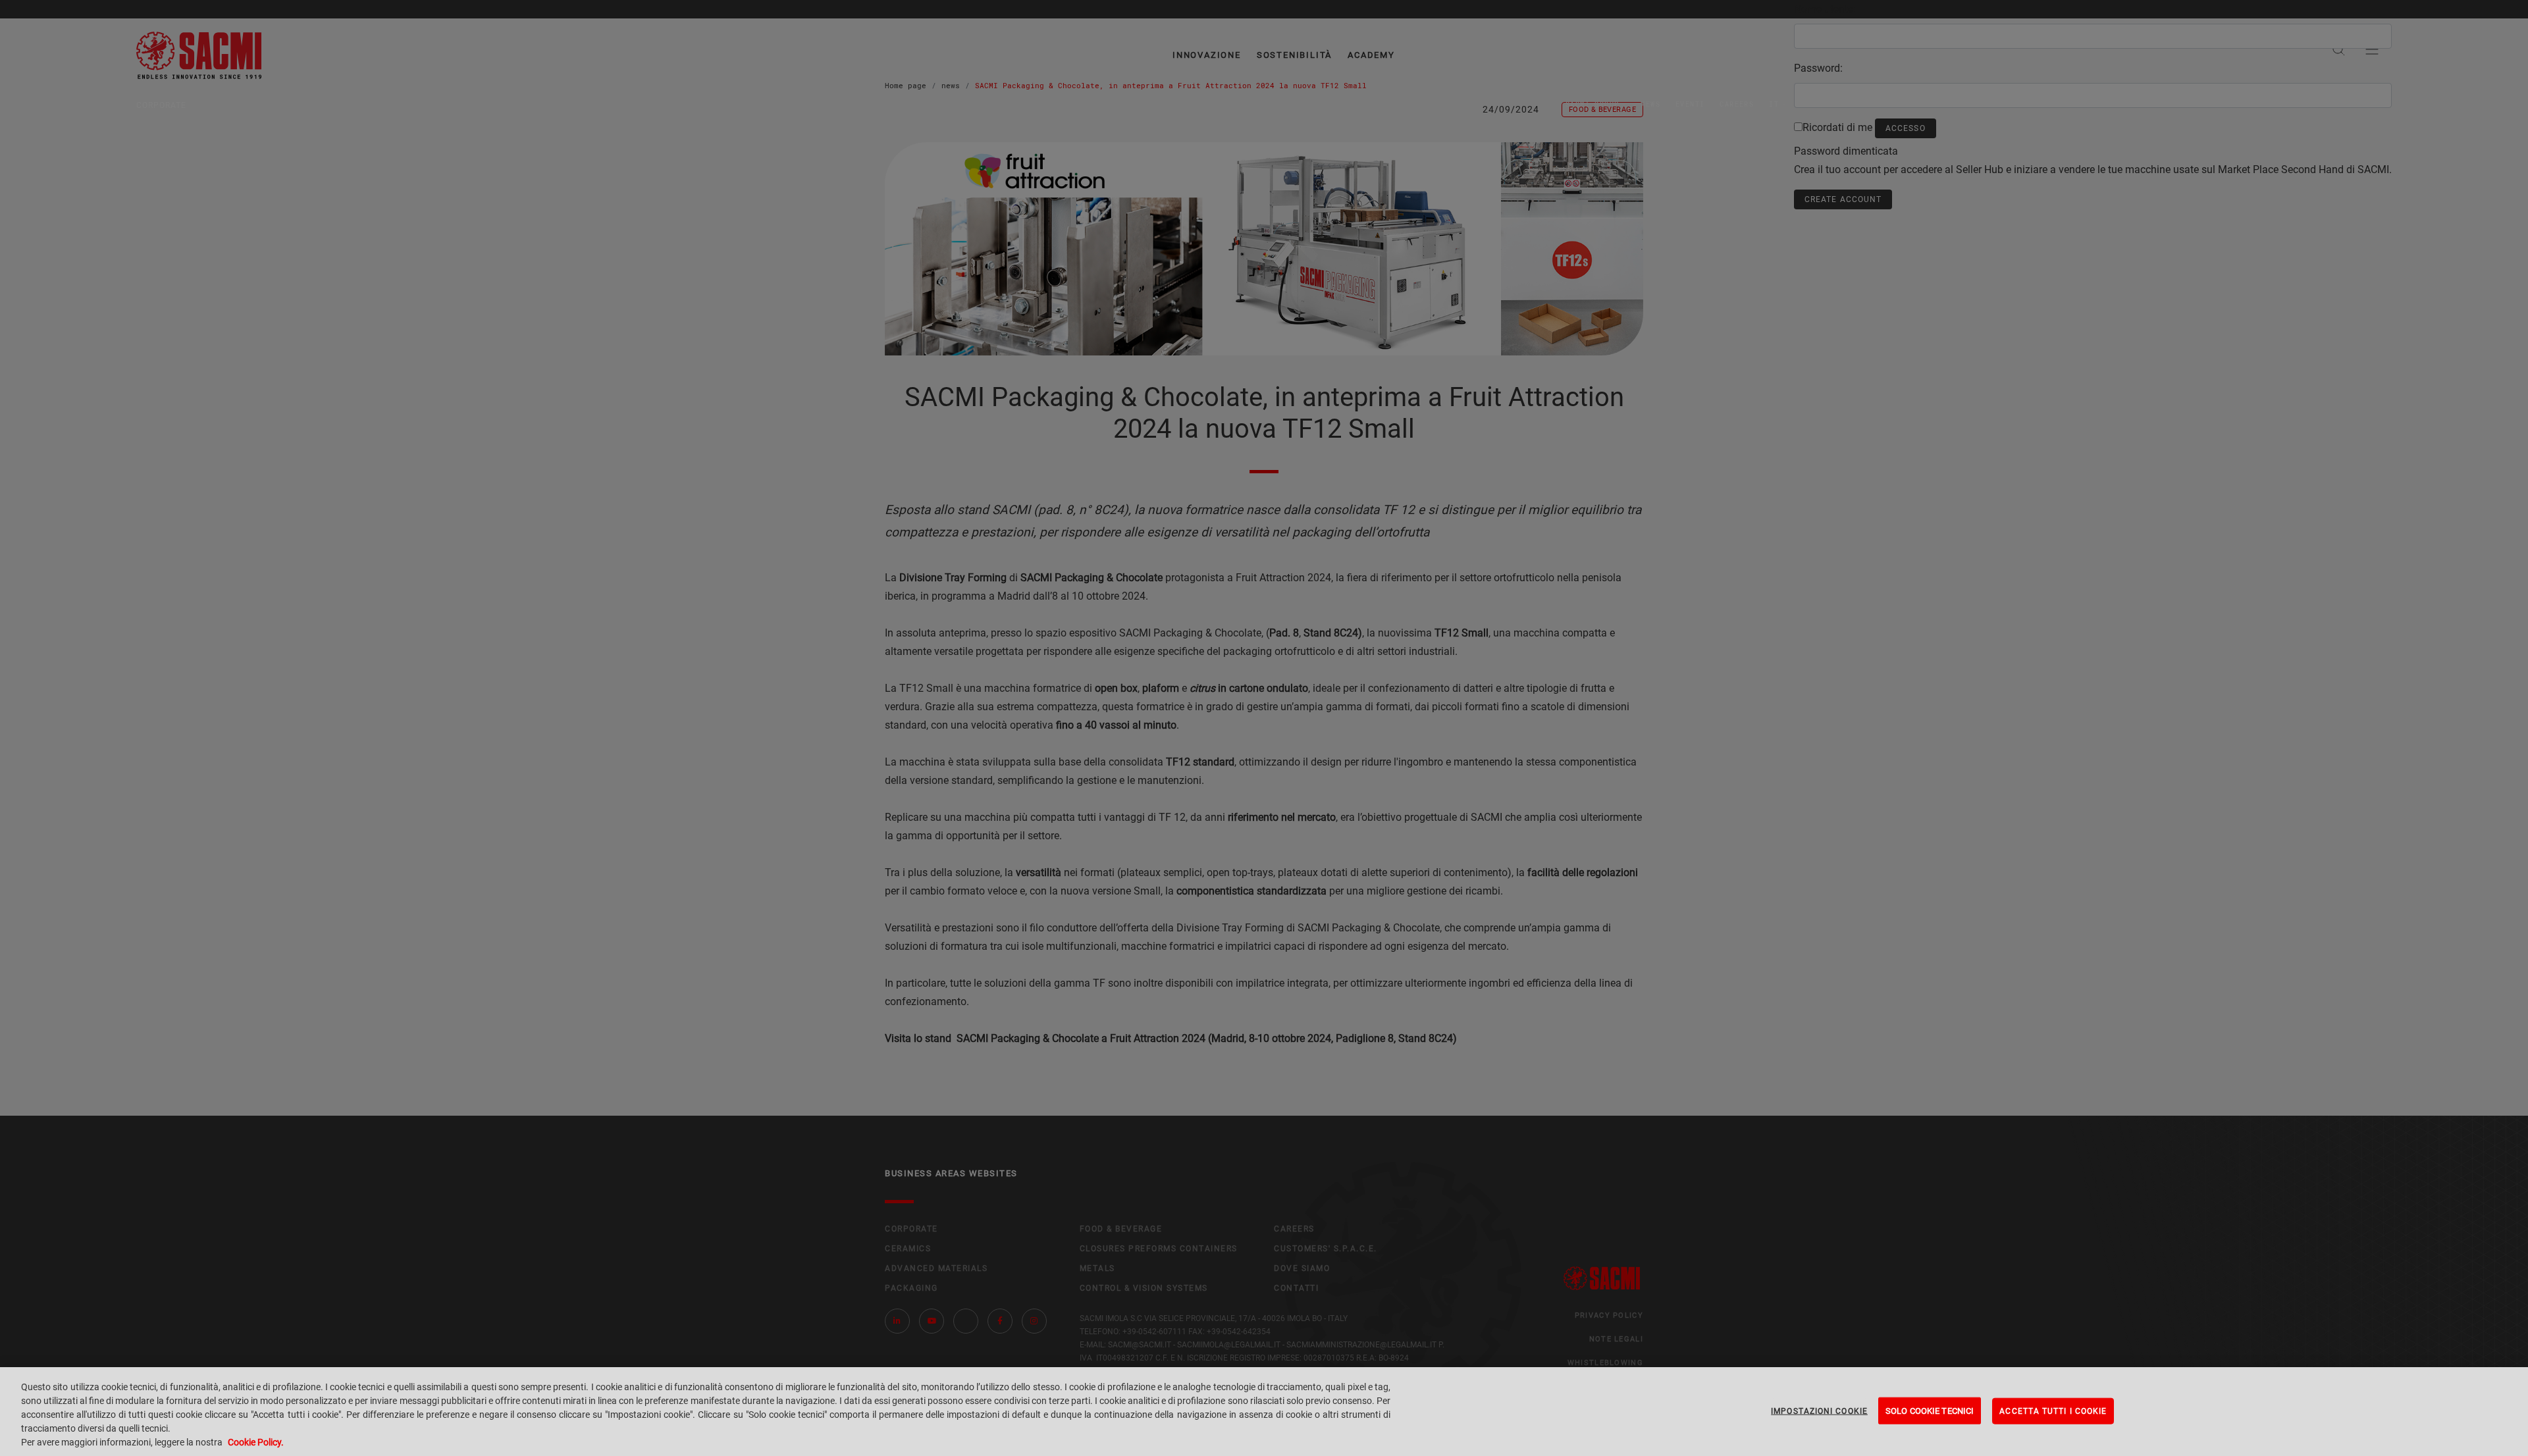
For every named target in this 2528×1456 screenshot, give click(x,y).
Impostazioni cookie (1819, 1411)
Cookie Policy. (256, 1442)
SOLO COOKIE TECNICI (1930, 1410)
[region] (1264, 1412)
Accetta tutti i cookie (2053, 1411)
